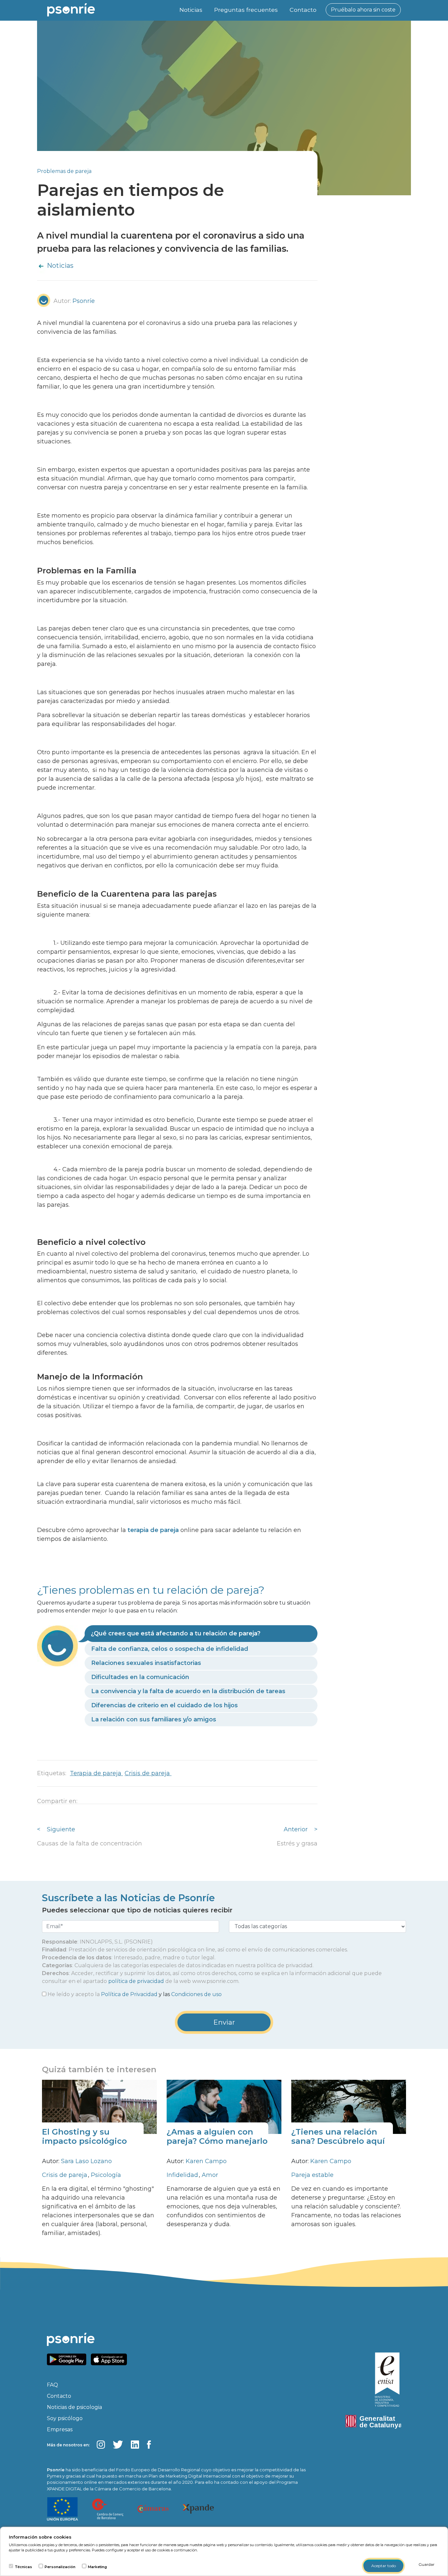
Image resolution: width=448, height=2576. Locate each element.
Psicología (106, 2175)
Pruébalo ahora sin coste (363, 10)
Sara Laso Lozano (86, 2161)
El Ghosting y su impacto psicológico (84, 2137)
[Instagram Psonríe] (101, 2445)
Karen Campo (206, 2161)
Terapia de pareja (96, 1773)
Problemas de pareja (64, 171)
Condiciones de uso (196, 1994)
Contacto (303, 10)
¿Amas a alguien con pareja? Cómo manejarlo (217, 2137)
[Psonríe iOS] (111, 2359)
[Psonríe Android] (68, 2359)
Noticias (191, 10)
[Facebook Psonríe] (149, 2445)
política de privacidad (136, 1981)
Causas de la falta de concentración (90, 1843)
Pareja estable (312, 2175)
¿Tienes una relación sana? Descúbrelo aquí (338, 2137)
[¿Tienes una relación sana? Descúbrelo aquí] (349, 2106)
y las (135, 1994)
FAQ (52, 2385)
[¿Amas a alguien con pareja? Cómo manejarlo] (224, 2106)
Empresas (60, 2429)
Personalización (60, 2567)
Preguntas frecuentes (246, 10)
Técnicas (23, 2567)
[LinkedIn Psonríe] (135, 2445)
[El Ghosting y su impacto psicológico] (99, 2106)
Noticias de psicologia (74, 2407)
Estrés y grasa (297, 1843)
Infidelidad (183, 2175)
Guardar (427, 2564)
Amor (210, 2175)
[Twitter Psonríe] (118, 2445)
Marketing (97, 2567)
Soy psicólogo (65, 2418)
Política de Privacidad (129, 1994)
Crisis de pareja (148, 1773)
